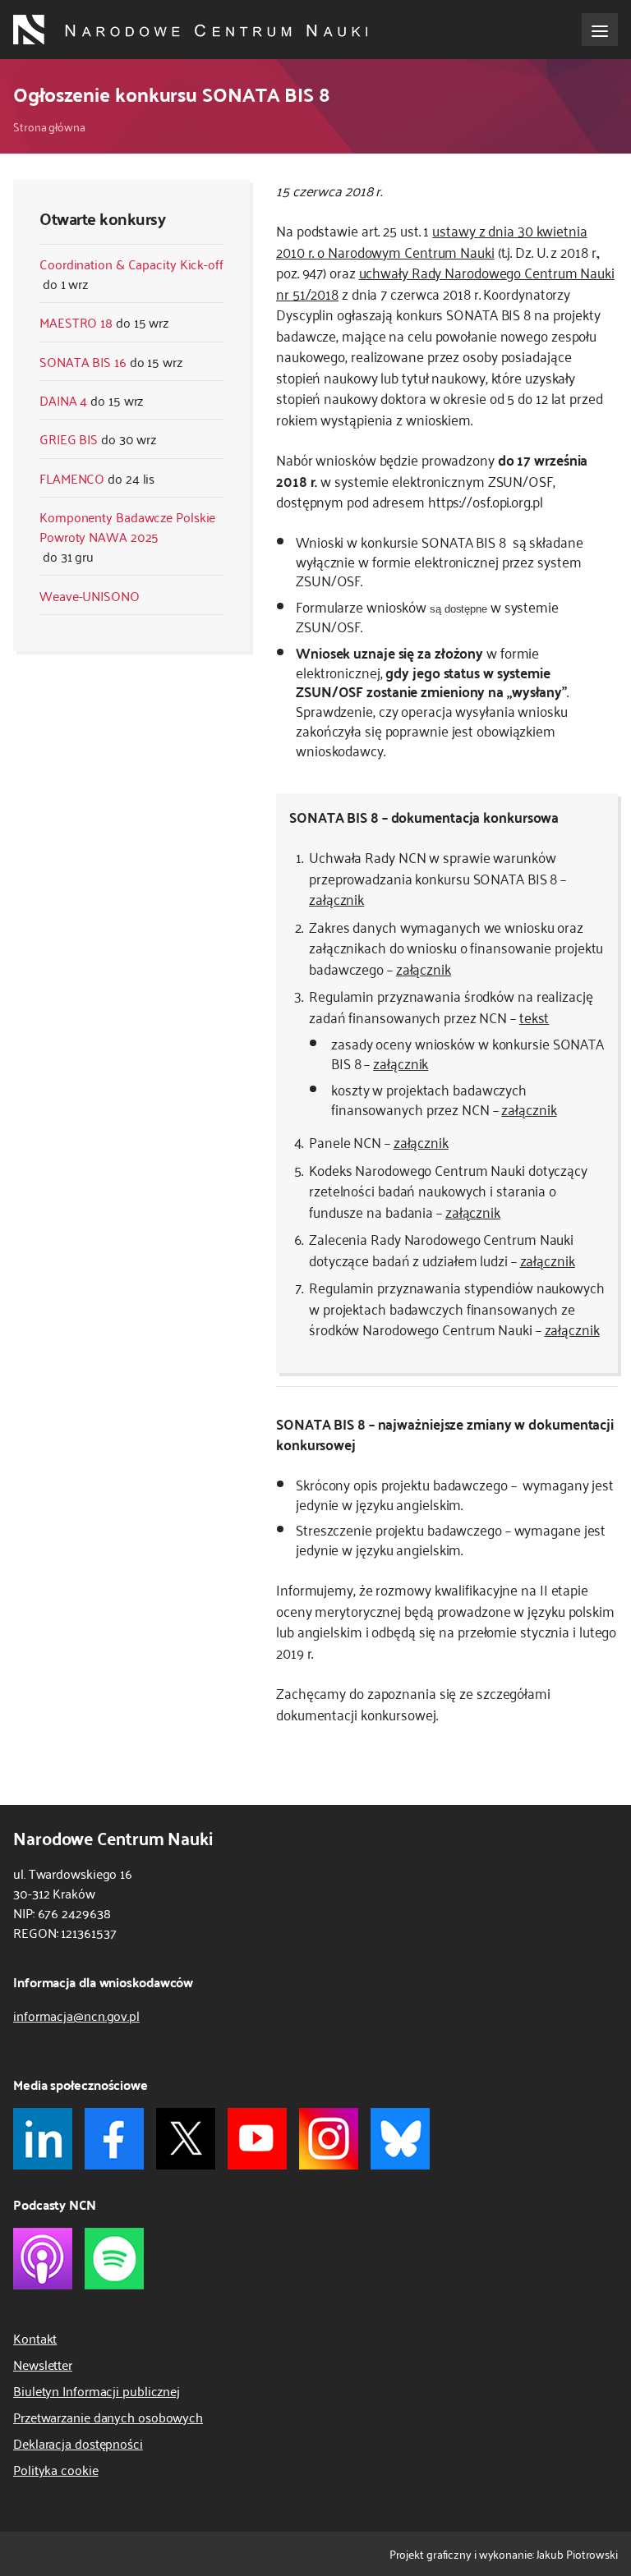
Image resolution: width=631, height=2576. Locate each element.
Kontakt (35, 2338)
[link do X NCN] (186, 2139)
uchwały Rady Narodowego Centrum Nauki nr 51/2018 (445, 282)
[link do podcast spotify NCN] (114, 2259)
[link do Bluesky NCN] (400, 2139)
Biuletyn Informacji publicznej (97, 2390)
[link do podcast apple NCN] (43, 2259)
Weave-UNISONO (90, 595)
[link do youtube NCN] (257, 2139)
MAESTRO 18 (76, 322)
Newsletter (43, 2364)
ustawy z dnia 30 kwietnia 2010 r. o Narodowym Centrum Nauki (432, 241)
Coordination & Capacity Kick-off (131, 264)
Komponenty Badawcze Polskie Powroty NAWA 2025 (127, 526)
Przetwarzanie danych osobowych (108, 2417)
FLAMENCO (72, 478)
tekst (534, 1017)
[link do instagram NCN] (329, 2139)
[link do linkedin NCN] (43, 2139)
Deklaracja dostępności (78, 2443)
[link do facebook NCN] (114, 2139)
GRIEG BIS (69, 439)
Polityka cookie (56, 2469)
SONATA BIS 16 (83, 361)
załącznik (336, 898)
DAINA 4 (63, 400)
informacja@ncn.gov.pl (76, 2015)
